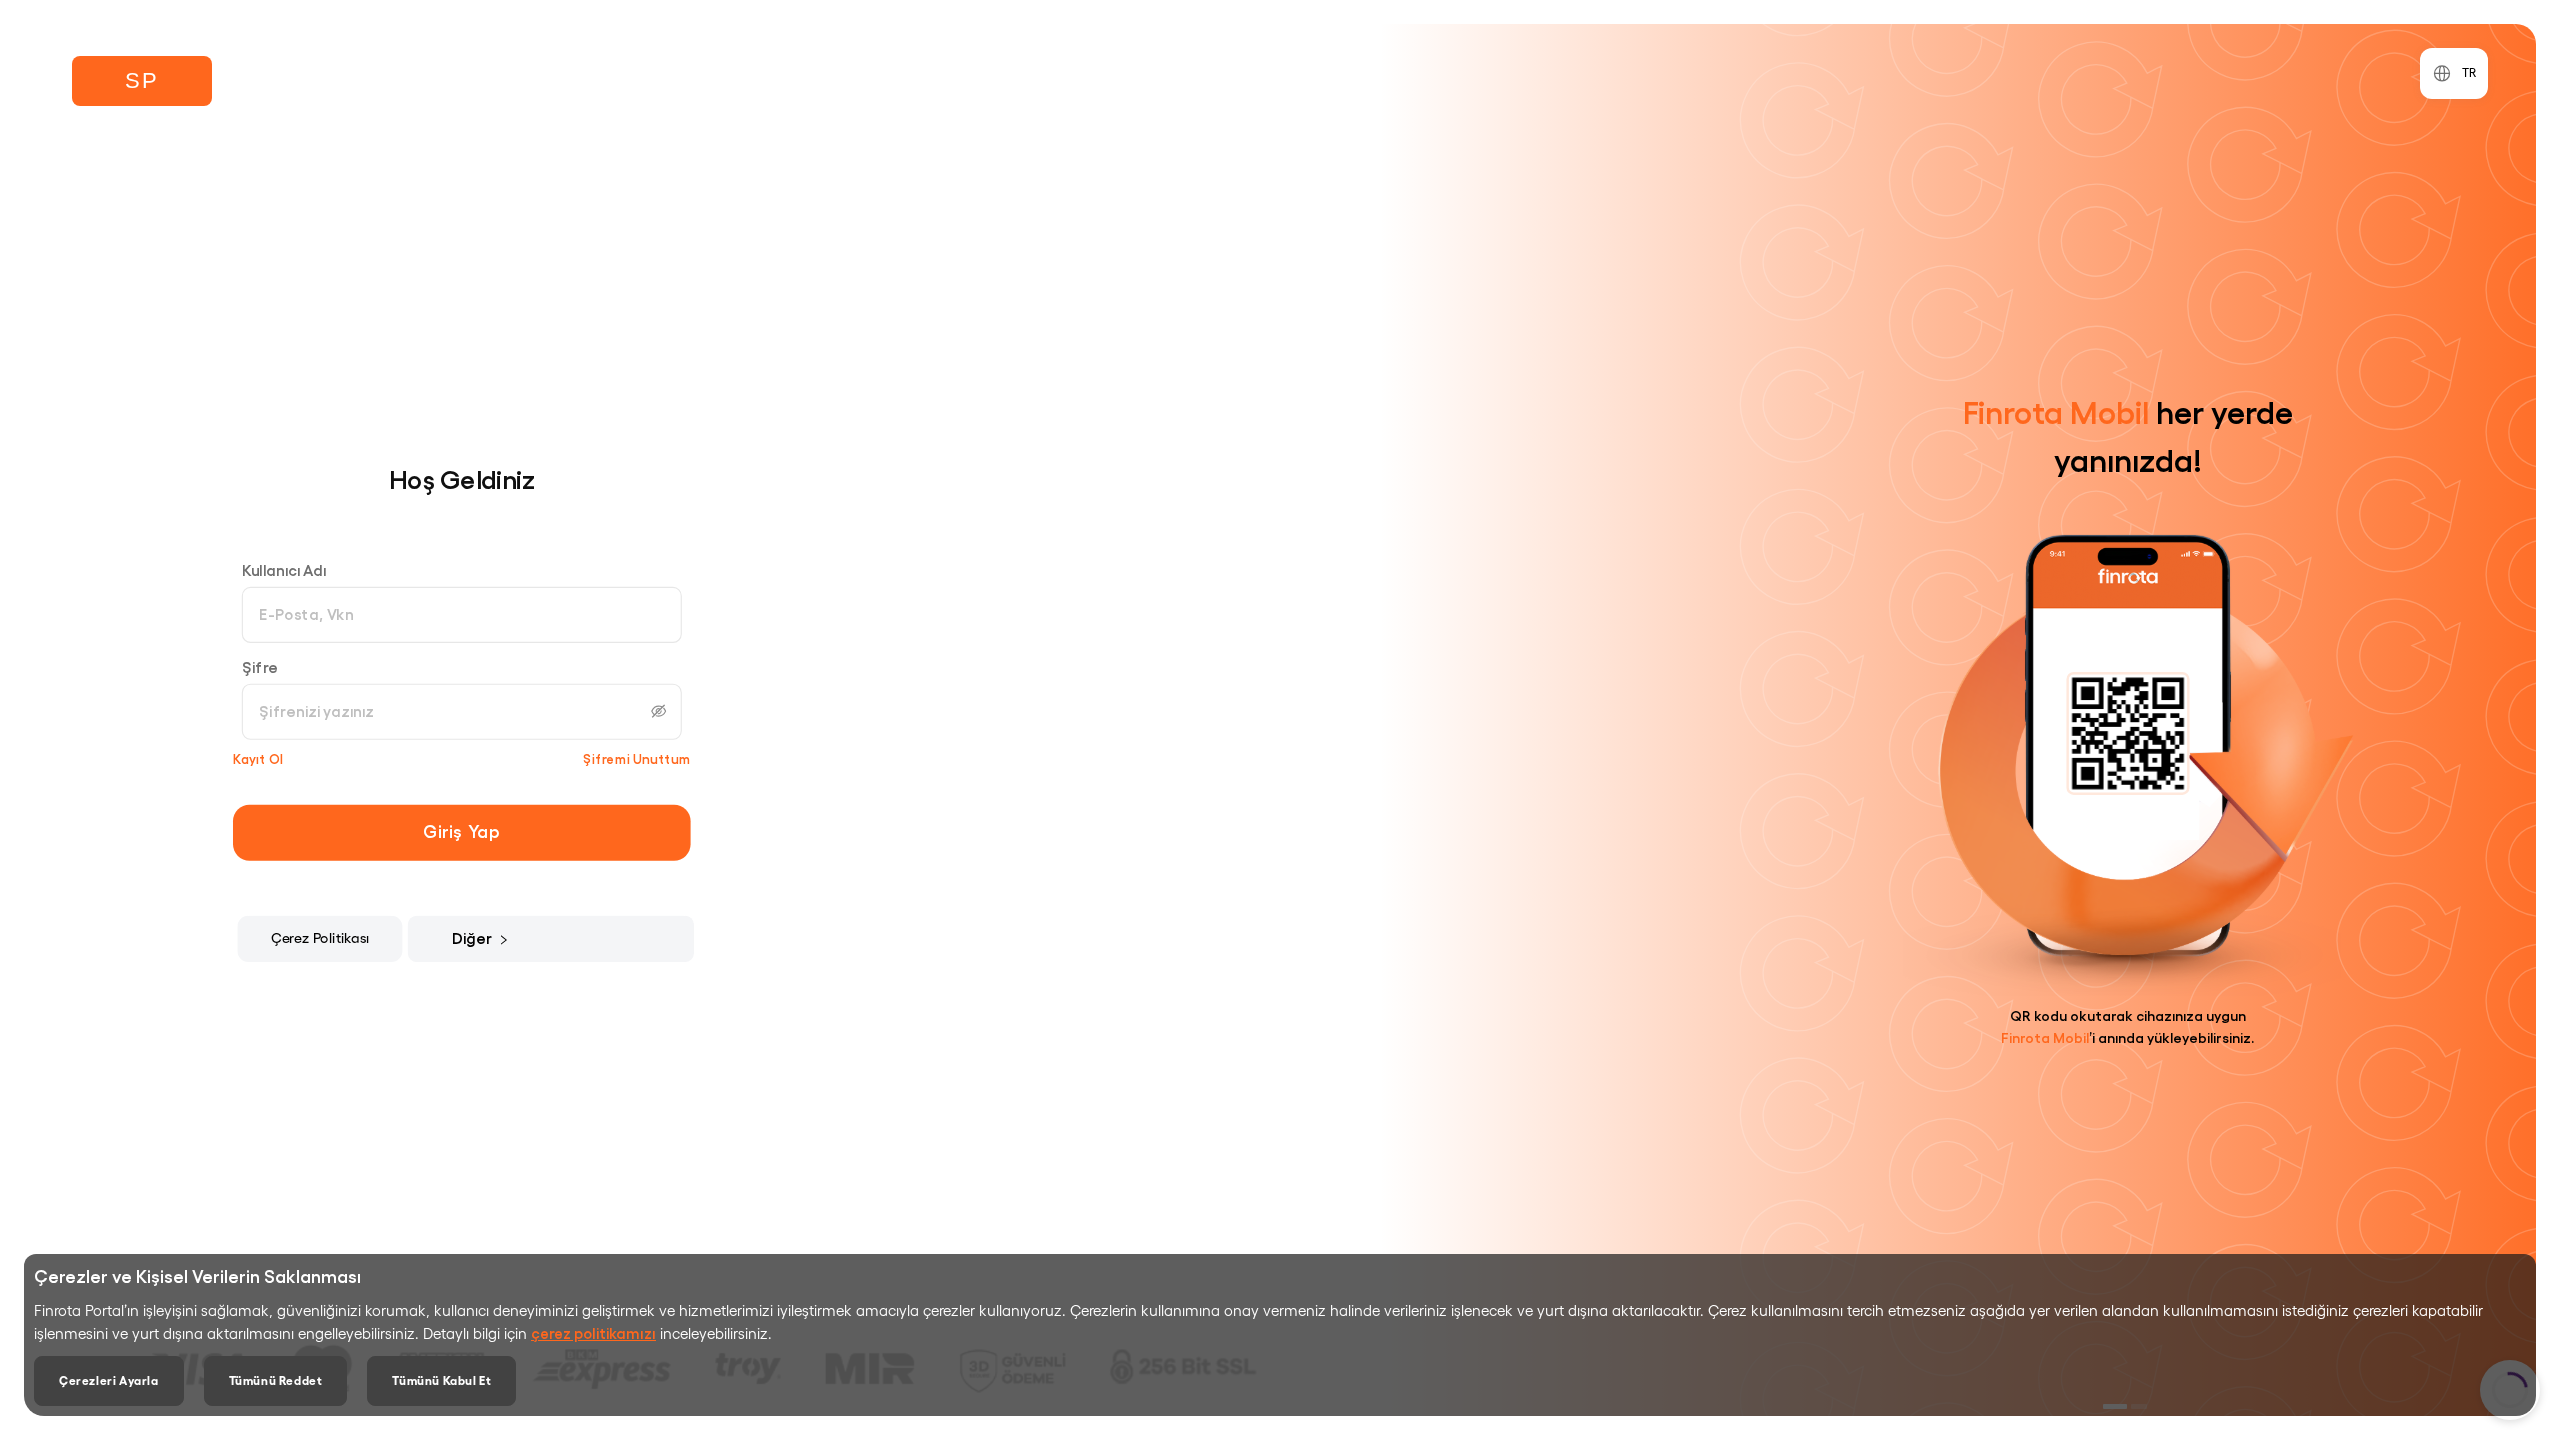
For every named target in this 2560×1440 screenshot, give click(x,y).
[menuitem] (487, 938)
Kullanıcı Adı (284, 569)
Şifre (260, 666)
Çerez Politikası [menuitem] (320, 937)
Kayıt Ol (258, 758)
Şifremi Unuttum (637, 758)
